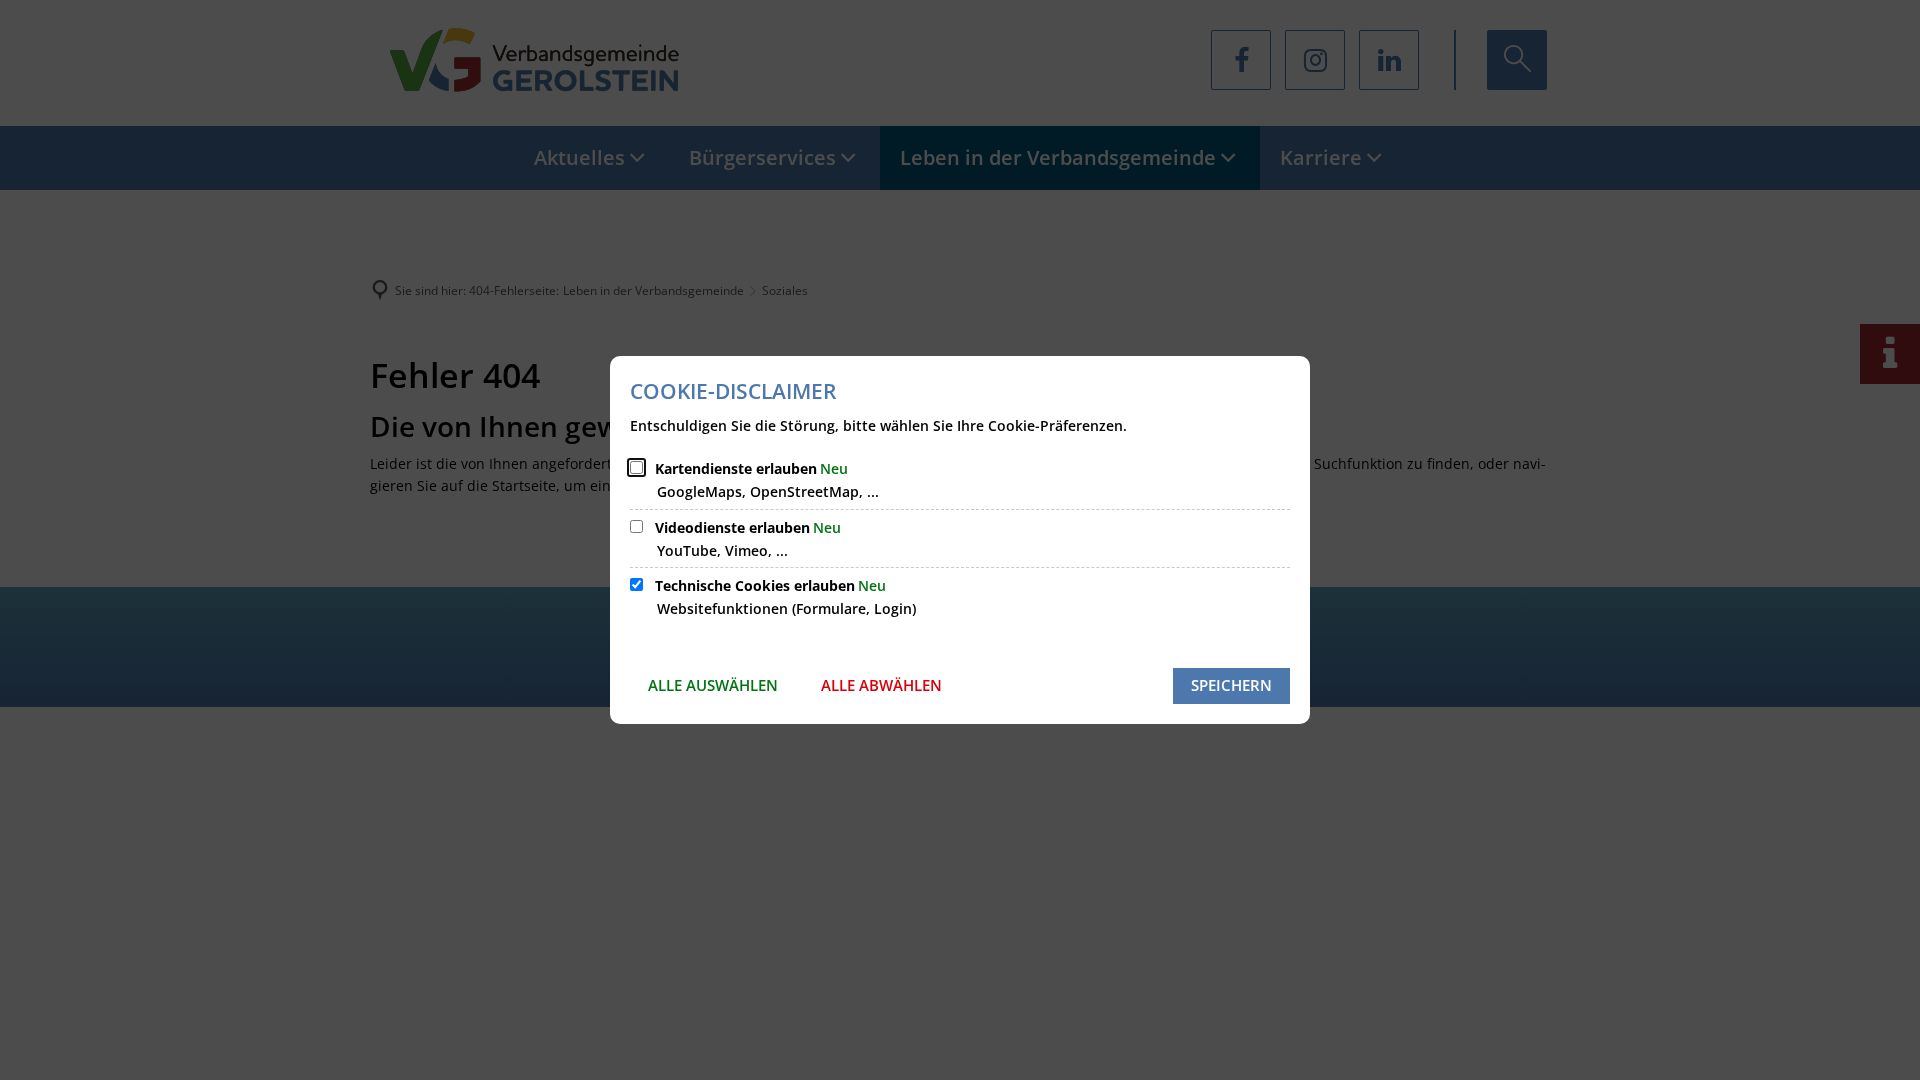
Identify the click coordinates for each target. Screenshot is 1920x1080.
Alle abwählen (881, 685)
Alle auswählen (713, 685)
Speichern (1231, 685)
